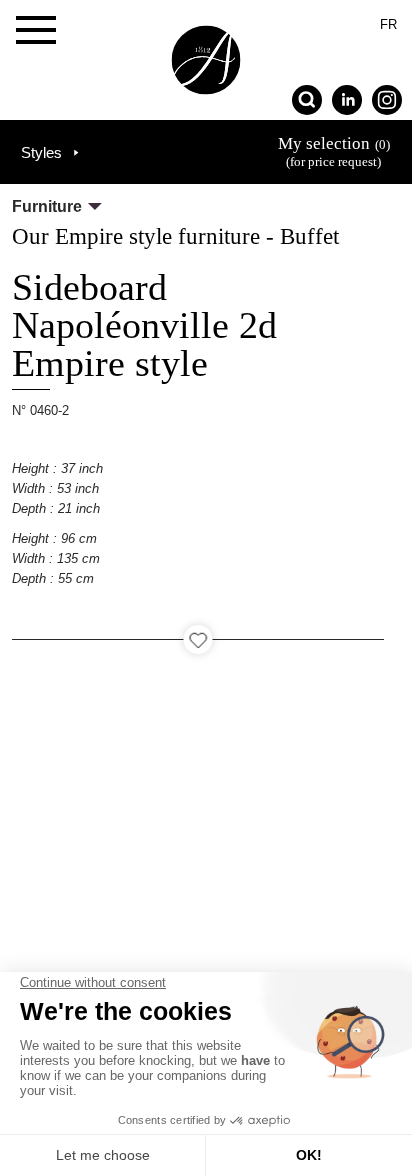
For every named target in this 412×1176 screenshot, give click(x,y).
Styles (41, 152)
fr (388, 24)
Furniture (47, 206)
